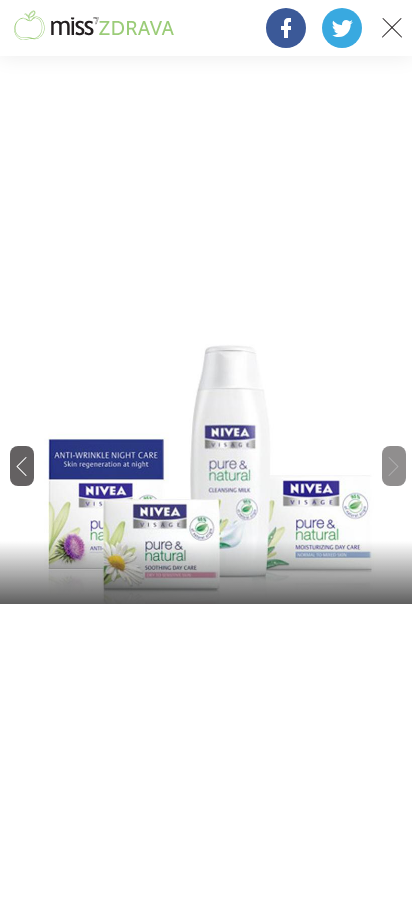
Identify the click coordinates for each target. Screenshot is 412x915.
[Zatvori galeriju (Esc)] (392, 28)
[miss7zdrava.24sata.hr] (94, 28)
